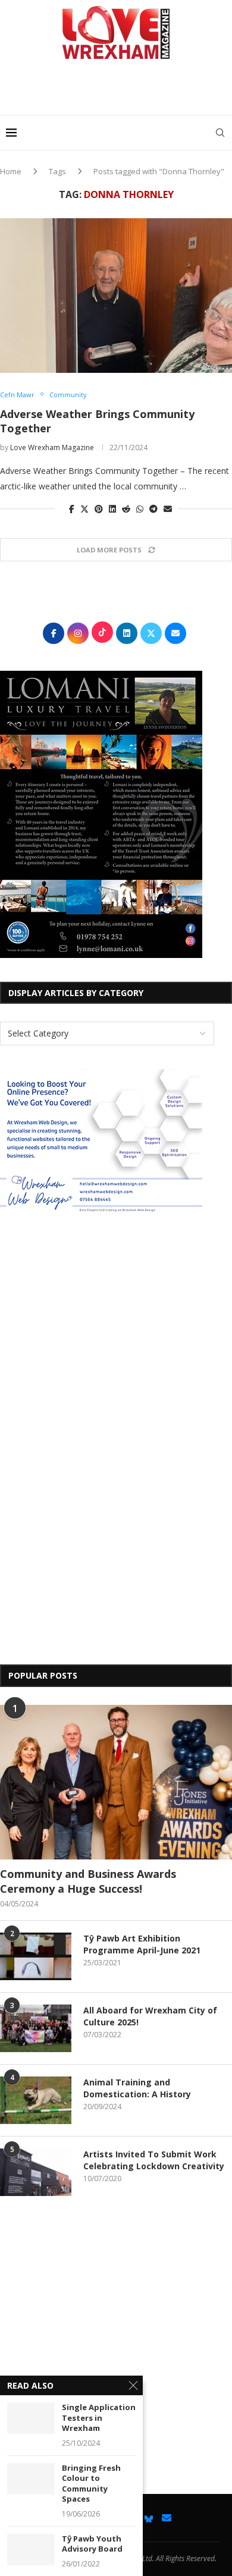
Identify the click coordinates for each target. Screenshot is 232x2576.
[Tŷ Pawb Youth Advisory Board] (31, 2550)
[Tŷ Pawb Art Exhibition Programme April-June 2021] (36, 1956)
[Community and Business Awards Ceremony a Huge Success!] (116, 1782)
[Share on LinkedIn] (112, 509)
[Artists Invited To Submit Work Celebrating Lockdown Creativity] (36, 2172)
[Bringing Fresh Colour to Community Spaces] (31, 2479)
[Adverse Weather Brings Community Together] (116, 296)
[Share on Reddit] (126, 509)
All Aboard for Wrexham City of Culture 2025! (150, 2016)
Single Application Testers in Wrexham (99, 2418)
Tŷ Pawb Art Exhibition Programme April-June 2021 (142, 1944)
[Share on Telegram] (153, 509)
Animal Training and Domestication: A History (137, 2088)
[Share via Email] (168, 509)
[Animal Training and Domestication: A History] (36, 2100)
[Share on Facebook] (72, 509)
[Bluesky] (149, 2518)
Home (11, 171)
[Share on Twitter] (84, 509)
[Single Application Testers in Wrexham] (31, 2418)
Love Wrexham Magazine (52, 447)
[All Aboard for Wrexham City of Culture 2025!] (36, 2028)
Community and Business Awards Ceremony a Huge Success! (88, 1881)
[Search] (220, 133)
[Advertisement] (119, 92)
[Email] (167, 2518)
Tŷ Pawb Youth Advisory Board (92, 2544)
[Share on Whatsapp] (140, 509)
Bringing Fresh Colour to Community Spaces (91, 2484)
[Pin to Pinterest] (99, 509)
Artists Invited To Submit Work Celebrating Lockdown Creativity (154, 2160)
